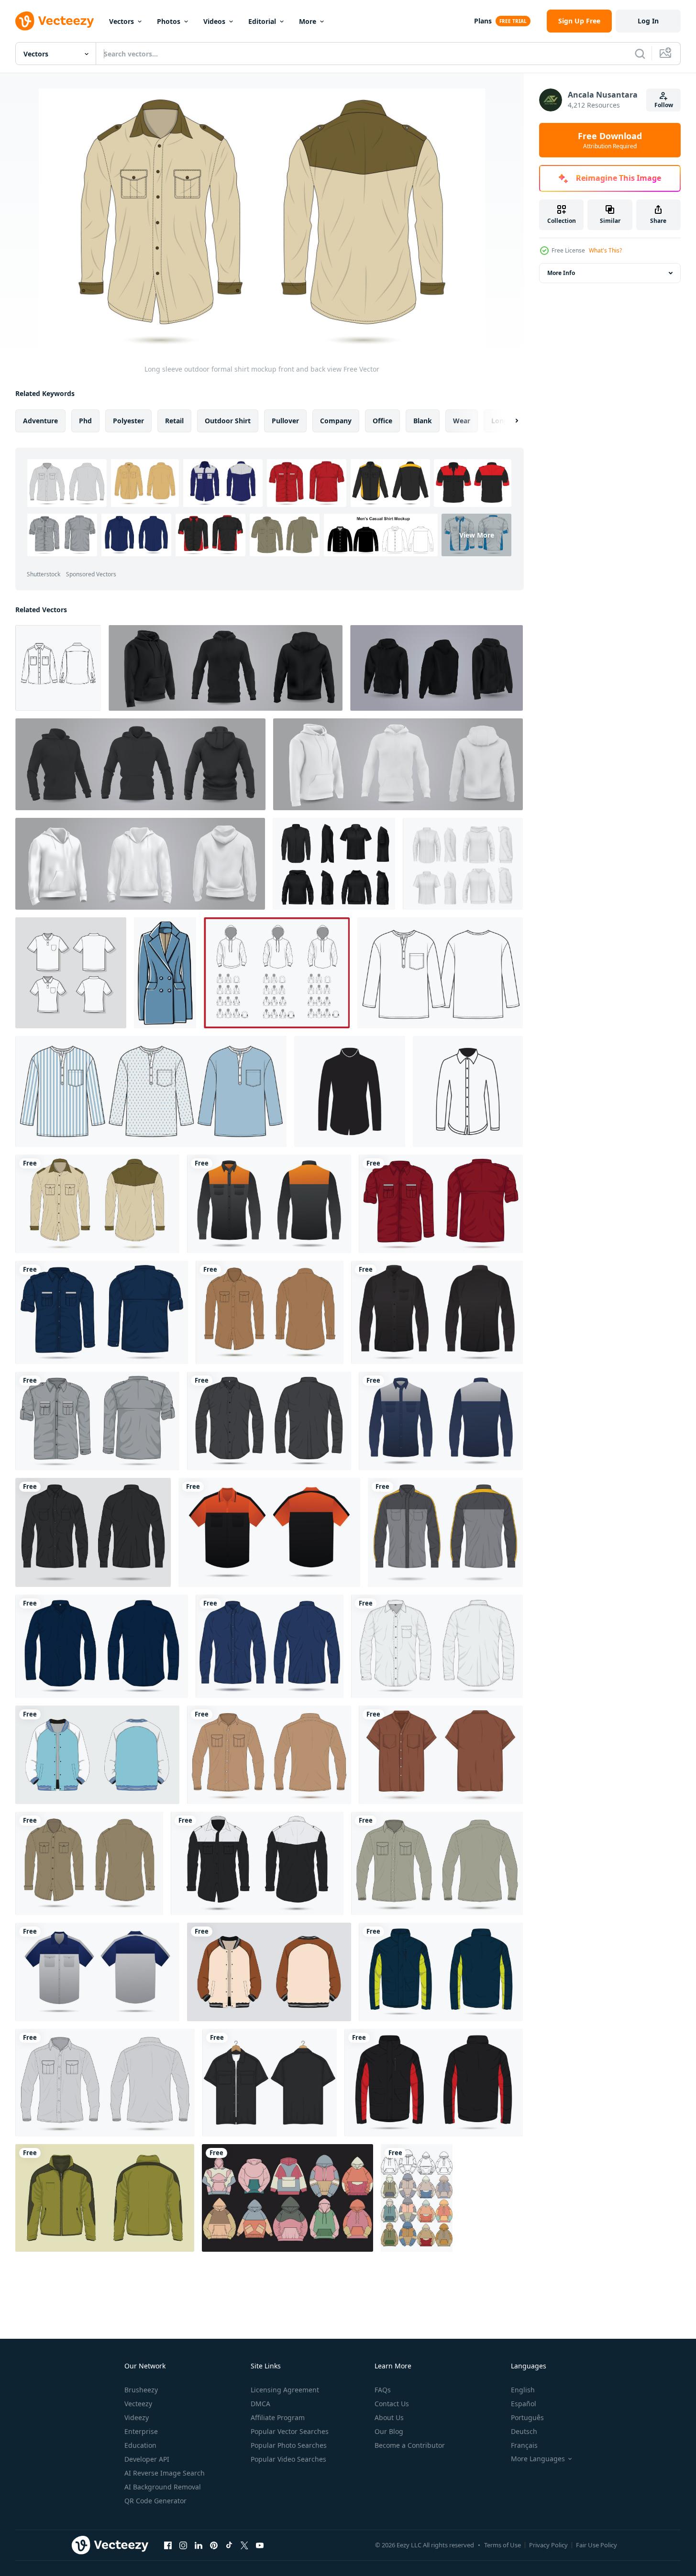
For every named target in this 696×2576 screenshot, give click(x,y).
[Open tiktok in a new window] (229, 2545)
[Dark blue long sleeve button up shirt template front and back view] (102, 1646)
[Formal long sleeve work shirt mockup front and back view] (269, 1204)
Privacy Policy (548, 2545)
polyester (128, 421)
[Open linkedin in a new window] (199, 2545)
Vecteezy (138, 2404)
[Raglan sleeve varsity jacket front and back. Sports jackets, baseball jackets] (97, 1755)
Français (524, 2445)
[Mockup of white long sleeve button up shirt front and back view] (437, 1646)
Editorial (262, 21)
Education (140, 2445)
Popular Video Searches (288, 2459)
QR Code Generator (155, 2501)
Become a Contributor (410, 2445)
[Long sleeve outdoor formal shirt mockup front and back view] (97, 1204)
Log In (648, 21)
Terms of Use (503, 2545)
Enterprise (141, 2431)
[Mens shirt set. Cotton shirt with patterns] (151, 1091)
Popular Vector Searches (290, 2431)
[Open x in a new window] (244, 2545)
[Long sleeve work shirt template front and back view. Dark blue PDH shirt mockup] (102, 1312)
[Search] (640, 54)
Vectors (122, 21)
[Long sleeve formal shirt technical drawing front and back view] (437, 1863)
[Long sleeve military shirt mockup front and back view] (269, 1755)
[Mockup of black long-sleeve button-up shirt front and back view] (437, 1312)
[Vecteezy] (55, 21)
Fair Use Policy (597, 2545)
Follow (664, 105)
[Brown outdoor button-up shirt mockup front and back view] (89, 1863)
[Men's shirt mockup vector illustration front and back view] (270, 2083)
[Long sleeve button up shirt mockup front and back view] (441, 1421)
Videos (214, 21)
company (336, 421)
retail (174, 421)
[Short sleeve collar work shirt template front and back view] (269, 1532)
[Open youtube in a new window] (260, 2545)
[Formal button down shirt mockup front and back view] (270, 1646)
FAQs (383, 2390)
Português (527, 2417)
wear (462, 421)
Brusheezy (141, 2390)
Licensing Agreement (285, 2390)
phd (85, 421)
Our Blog (389, 2431)
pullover (285, 421)
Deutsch (524, 2431)
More (308, 21)
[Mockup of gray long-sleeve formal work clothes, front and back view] (97, 1421)
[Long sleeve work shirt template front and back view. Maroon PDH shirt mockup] (441, 1204)
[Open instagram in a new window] (183, 2545)
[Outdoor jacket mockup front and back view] (441, 1972)
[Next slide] (508, 421)
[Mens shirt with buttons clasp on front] (440, 973)
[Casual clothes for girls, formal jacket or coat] (165, 973)
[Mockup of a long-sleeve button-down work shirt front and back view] (445, 1532)
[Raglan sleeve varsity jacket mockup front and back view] (269, 1972)
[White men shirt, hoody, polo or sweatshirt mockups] (463, 864)
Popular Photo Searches (289, 2445)
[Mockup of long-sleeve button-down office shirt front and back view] (257, 1863)
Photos (169, 21)
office (382, 421)
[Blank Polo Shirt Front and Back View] (71, 973)
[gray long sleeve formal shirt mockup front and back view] (105, 2083)
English (523, 2390)
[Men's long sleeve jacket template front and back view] (105, 2198)
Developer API (147, 2459)
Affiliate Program (278, 2417)
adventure (40, 421)
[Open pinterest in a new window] (214, 2545)
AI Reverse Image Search (165, 2473)
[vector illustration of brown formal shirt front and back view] (270, 1312)
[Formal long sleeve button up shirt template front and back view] (93, 1532)
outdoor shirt (228, 421)
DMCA (260, 2404)
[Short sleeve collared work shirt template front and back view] (97, 1972)
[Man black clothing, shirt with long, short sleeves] (334, 864)
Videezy (137, 2417)
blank (423, 421)
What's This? (605, 250)
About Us (389, 2417)
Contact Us (392, 2404)
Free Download (610, 140)
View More (477, 535)
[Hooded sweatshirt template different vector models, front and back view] (277, 973)
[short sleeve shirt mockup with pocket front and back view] (441, 1755)
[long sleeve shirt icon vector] (350, 1091)
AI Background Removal (163, 2487)
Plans (483, 21)
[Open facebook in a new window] (168, 2545)
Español (524, 2404)
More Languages (538, 2459)
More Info (561, 273)
